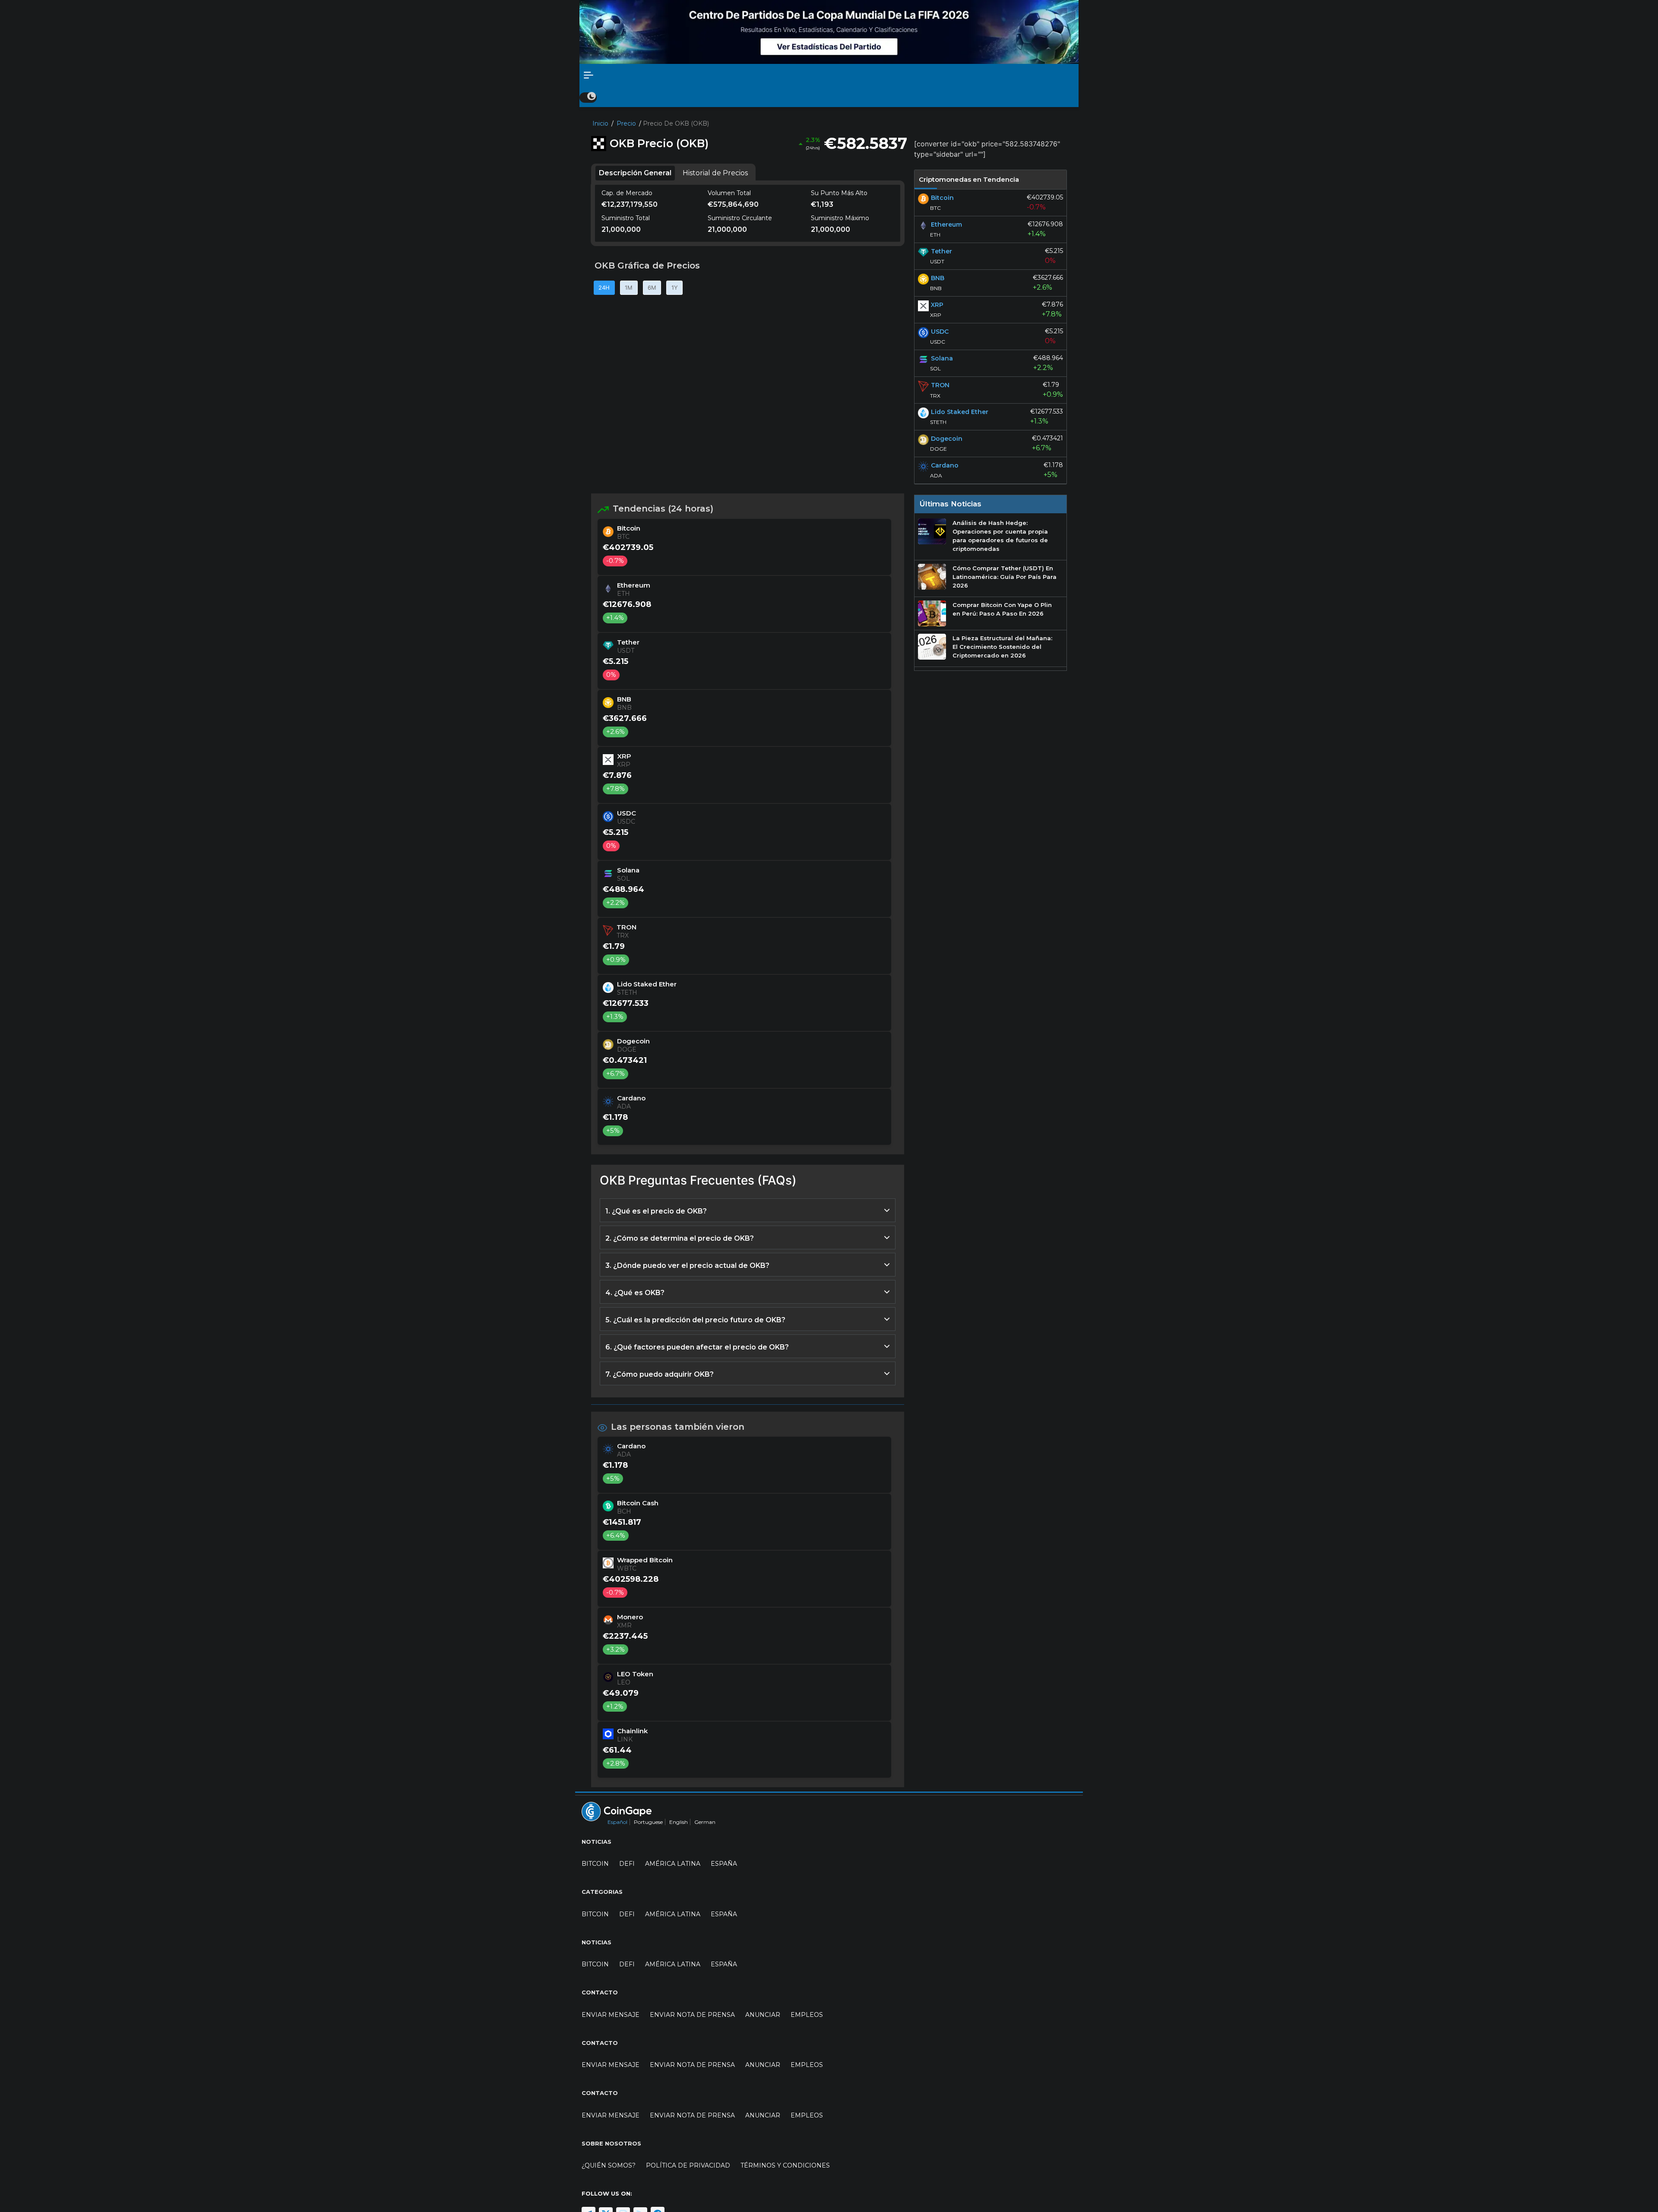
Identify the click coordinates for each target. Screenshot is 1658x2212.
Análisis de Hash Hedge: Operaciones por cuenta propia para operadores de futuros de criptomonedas (1000, 536)
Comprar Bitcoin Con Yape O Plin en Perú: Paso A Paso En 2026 (1002, 609)
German (705, 1822)
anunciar (763, 2015)
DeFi (627, 1864)
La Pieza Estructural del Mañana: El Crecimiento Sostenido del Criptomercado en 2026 (1002, 647)
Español (617, 1822)
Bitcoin (595, 1864)
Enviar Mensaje (611, 2015)
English (679, 1822)
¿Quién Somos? (609, 2165)
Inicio (600, 123)
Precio (626, 123)
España (724, 1864)
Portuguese (648, 1822)
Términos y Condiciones (785, 2165)
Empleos (807, 2015)
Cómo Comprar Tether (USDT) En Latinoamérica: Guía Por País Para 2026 (1005, 577)
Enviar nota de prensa (692, 2015)
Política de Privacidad (688, 2165)
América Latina (673, 1864)
